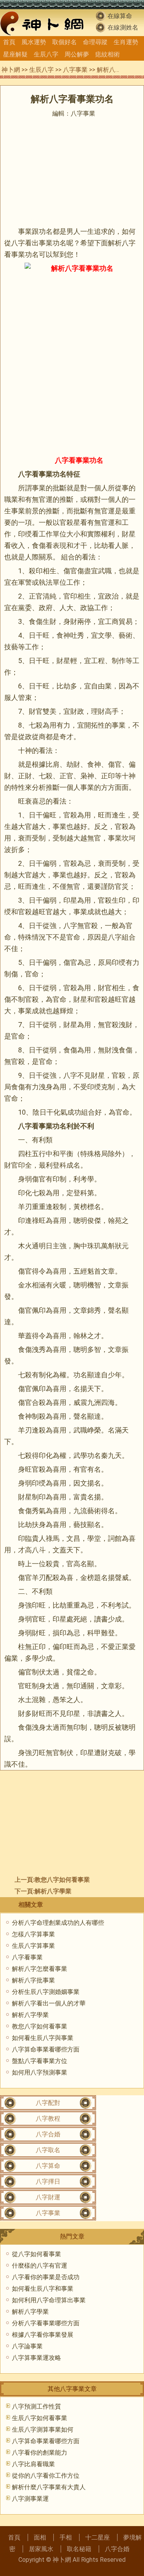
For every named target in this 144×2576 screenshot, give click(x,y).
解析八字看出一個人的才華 (49, 2003)
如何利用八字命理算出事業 (49, 2300)
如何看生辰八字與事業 (43, 2038)
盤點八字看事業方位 (40, 2061)
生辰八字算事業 (33, 1946)
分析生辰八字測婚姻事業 (46, 1992)
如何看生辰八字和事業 (43, 2289)
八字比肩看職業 (33, 2464)
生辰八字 (46, 54)
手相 (66, 2537)
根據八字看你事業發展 (43, 2335)
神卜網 (11, 70)
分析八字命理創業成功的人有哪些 (58, 1923)
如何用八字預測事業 (40, 2072)
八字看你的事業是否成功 (46, 2277)
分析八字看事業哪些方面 (46, 2323)
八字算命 (48, 2166)
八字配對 (48, 2103)
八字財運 (48, 2197)
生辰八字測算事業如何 (43, 2430)
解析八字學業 (53, 1891)
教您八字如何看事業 (62, 1880)
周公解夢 (77, 54)
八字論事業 (27, 2346)
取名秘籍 (79, 2549)
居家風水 (41, 2549)
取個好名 (65, 42)
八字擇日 (48, 2181)
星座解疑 (15, 54)
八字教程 (48, 2119)
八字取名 (48, 2150)
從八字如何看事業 (36, 2254)
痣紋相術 (108, 54)
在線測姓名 (123, 27)
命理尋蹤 (95, 42)
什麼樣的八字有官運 (40, 2266)
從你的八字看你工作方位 (46, 2476)
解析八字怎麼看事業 (40, 1969)
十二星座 (98, 2537)
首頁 (9, 42)
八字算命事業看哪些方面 (46, 2049)
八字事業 (75, 70)
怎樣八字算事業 (33, 1934)
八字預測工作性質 (36, 2406)
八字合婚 (48, 2134)
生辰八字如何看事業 (40, 2418)
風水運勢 (34, 42)
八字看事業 (27, 1957)
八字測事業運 (30, 2499)
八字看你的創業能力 (40, 2453)
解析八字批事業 (33, 1980)
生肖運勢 (126, 42)
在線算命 (120, 16)
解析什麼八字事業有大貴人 (49, 2487)
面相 (40, 2537)
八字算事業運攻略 (36, 2358)
